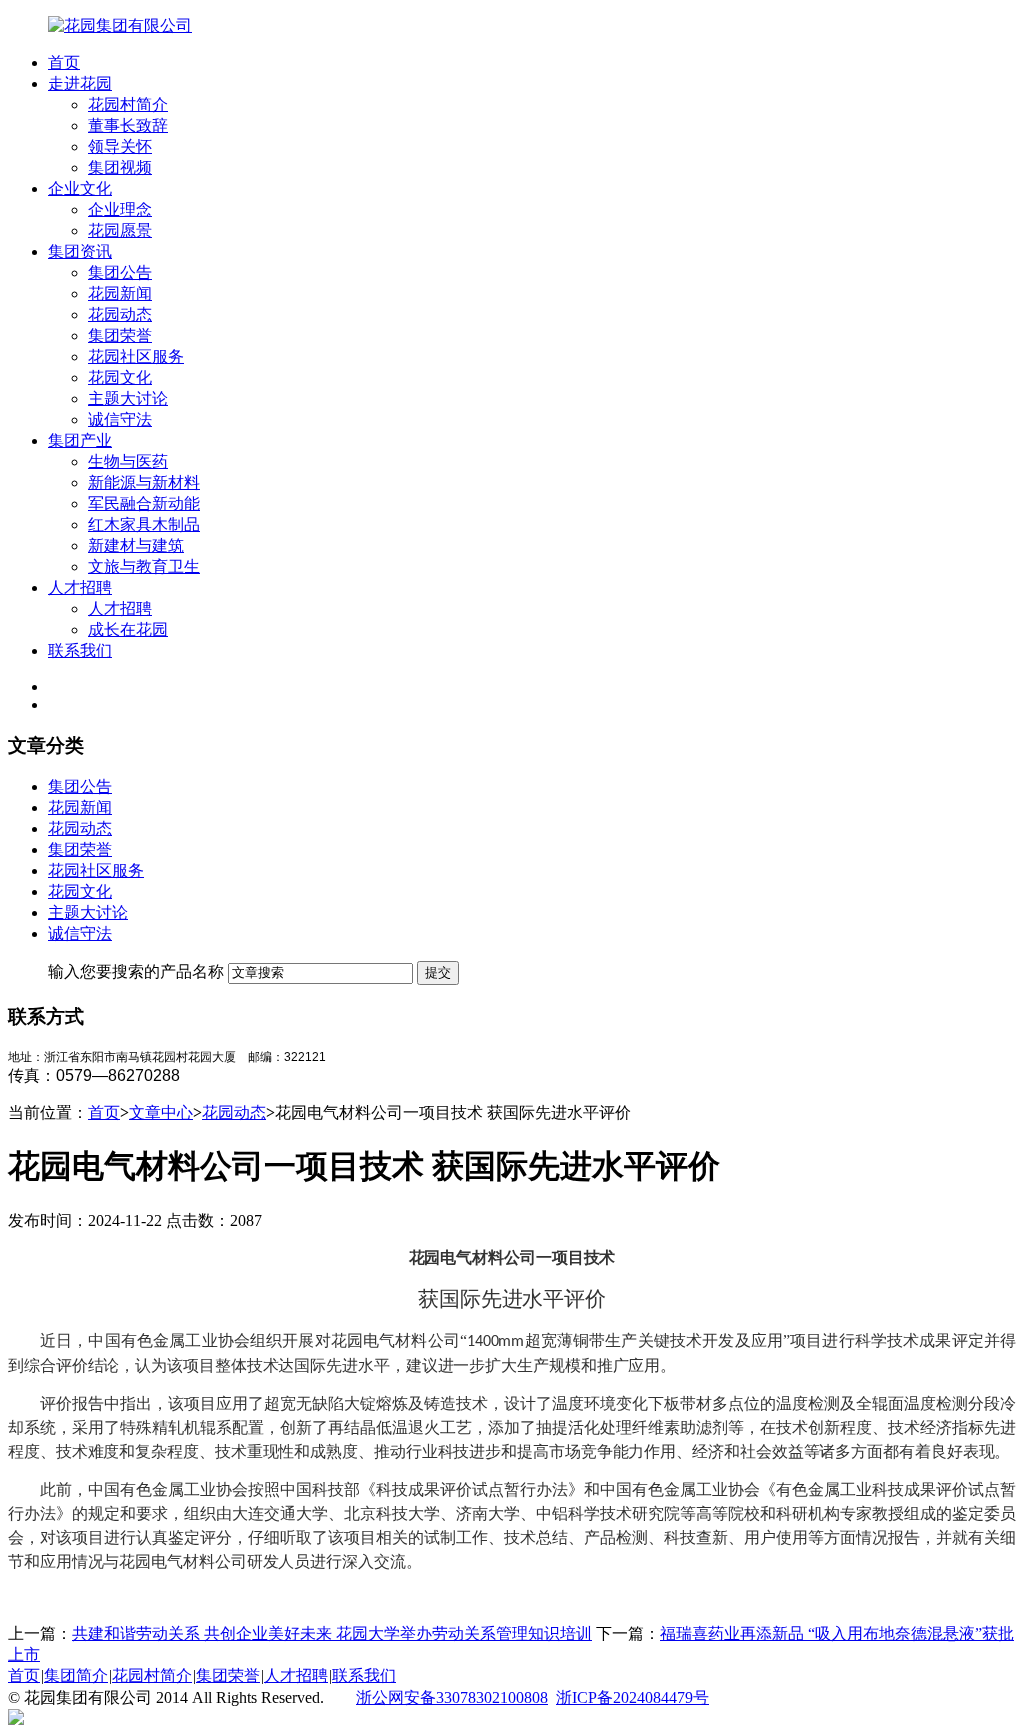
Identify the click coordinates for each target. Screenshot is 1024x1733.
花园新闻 (120, 293)
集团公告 (120, 272)
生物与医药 (128, 461)
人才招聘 (80, 587)
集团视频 (120, 167)
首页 (64, 62)
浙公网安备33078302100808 (452, 1697)
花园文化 (120, 377)
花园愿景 (120, 230)
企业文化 (80, 188)
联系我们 (80, 650)
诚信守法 (120, 419)
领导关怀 (120, 146)
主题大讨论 (128, 398)
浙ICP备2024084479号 (632, 1697)
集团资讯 (80, 251)
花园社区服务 (136, 356)
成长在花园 (128, 629)
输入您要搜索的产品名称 (136, 971)
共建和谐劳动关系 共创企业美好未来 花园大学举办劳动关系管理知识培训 (332, 1633)
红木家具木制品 (144, 524)
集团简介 (76, 1675)
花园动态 (120, 314)
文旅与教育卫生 (144, 566)
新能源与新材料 (144, 482)
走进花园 (80, 83)
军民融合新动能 (144, 503)
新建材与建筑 (136, 545)
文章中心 (161, 1112)
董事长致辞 (128, 125)
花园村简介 (128, 104)
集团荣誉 (120, 335)
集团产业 (80, 440)
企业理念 (120, 209)
